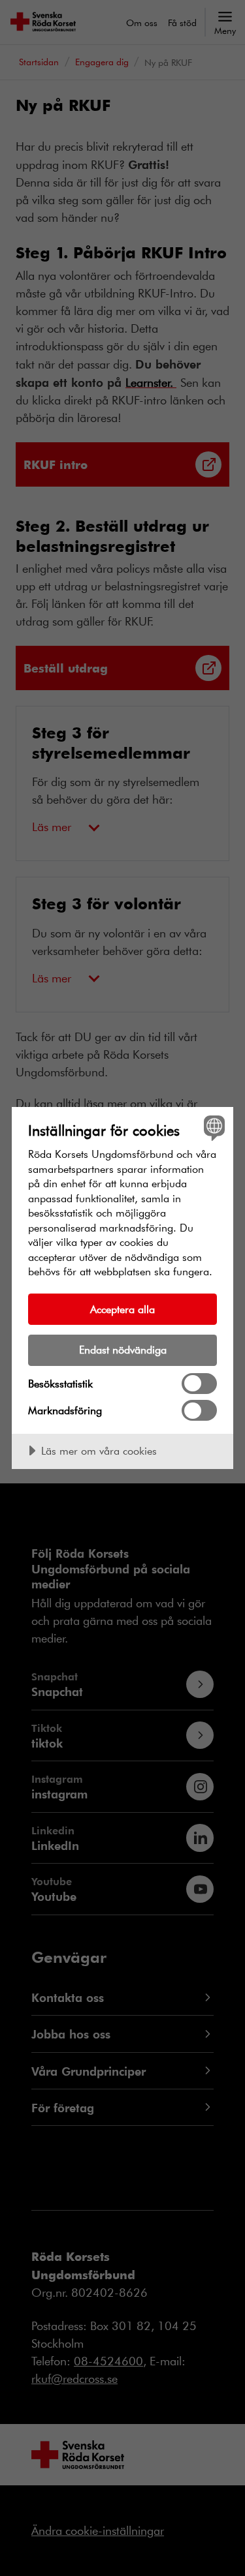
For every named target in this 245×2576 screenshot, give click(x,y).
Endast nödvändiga (123, 1349)
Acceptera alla (122, 1309)
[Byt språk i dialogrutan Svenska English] (213, 1128)
